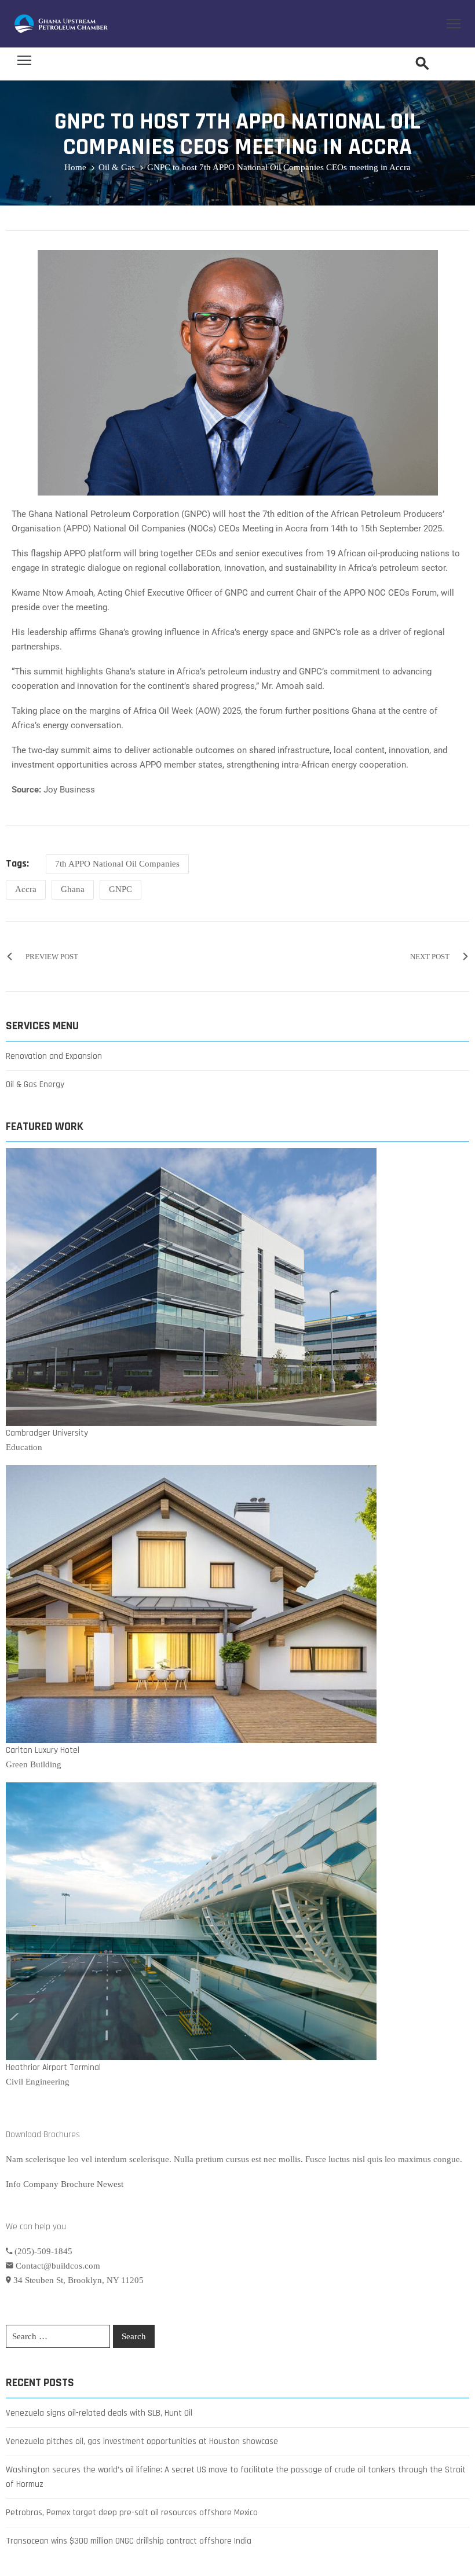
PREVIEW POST (52, 957)
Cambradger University (47, 1433)
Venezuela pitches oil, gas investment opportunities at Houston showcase (142, 2441)
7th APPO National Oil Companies (117, 864)
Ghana (73, 889)
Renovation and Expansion (54, 1056)
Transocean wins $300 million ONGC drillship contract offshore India (129, 2541)
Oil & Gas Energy (35, 1085)
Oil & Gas (117, 167)
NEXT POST (430, 957)
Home (75, 167)
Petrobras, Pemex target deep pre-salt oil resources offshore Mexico (132, 2513)
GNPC (120, 889)
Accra (26, 889)
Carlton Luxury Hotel (43, 1750)
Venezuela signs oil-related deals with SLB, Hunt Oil (99, 2413)
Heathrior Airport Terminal (53, 2067)
